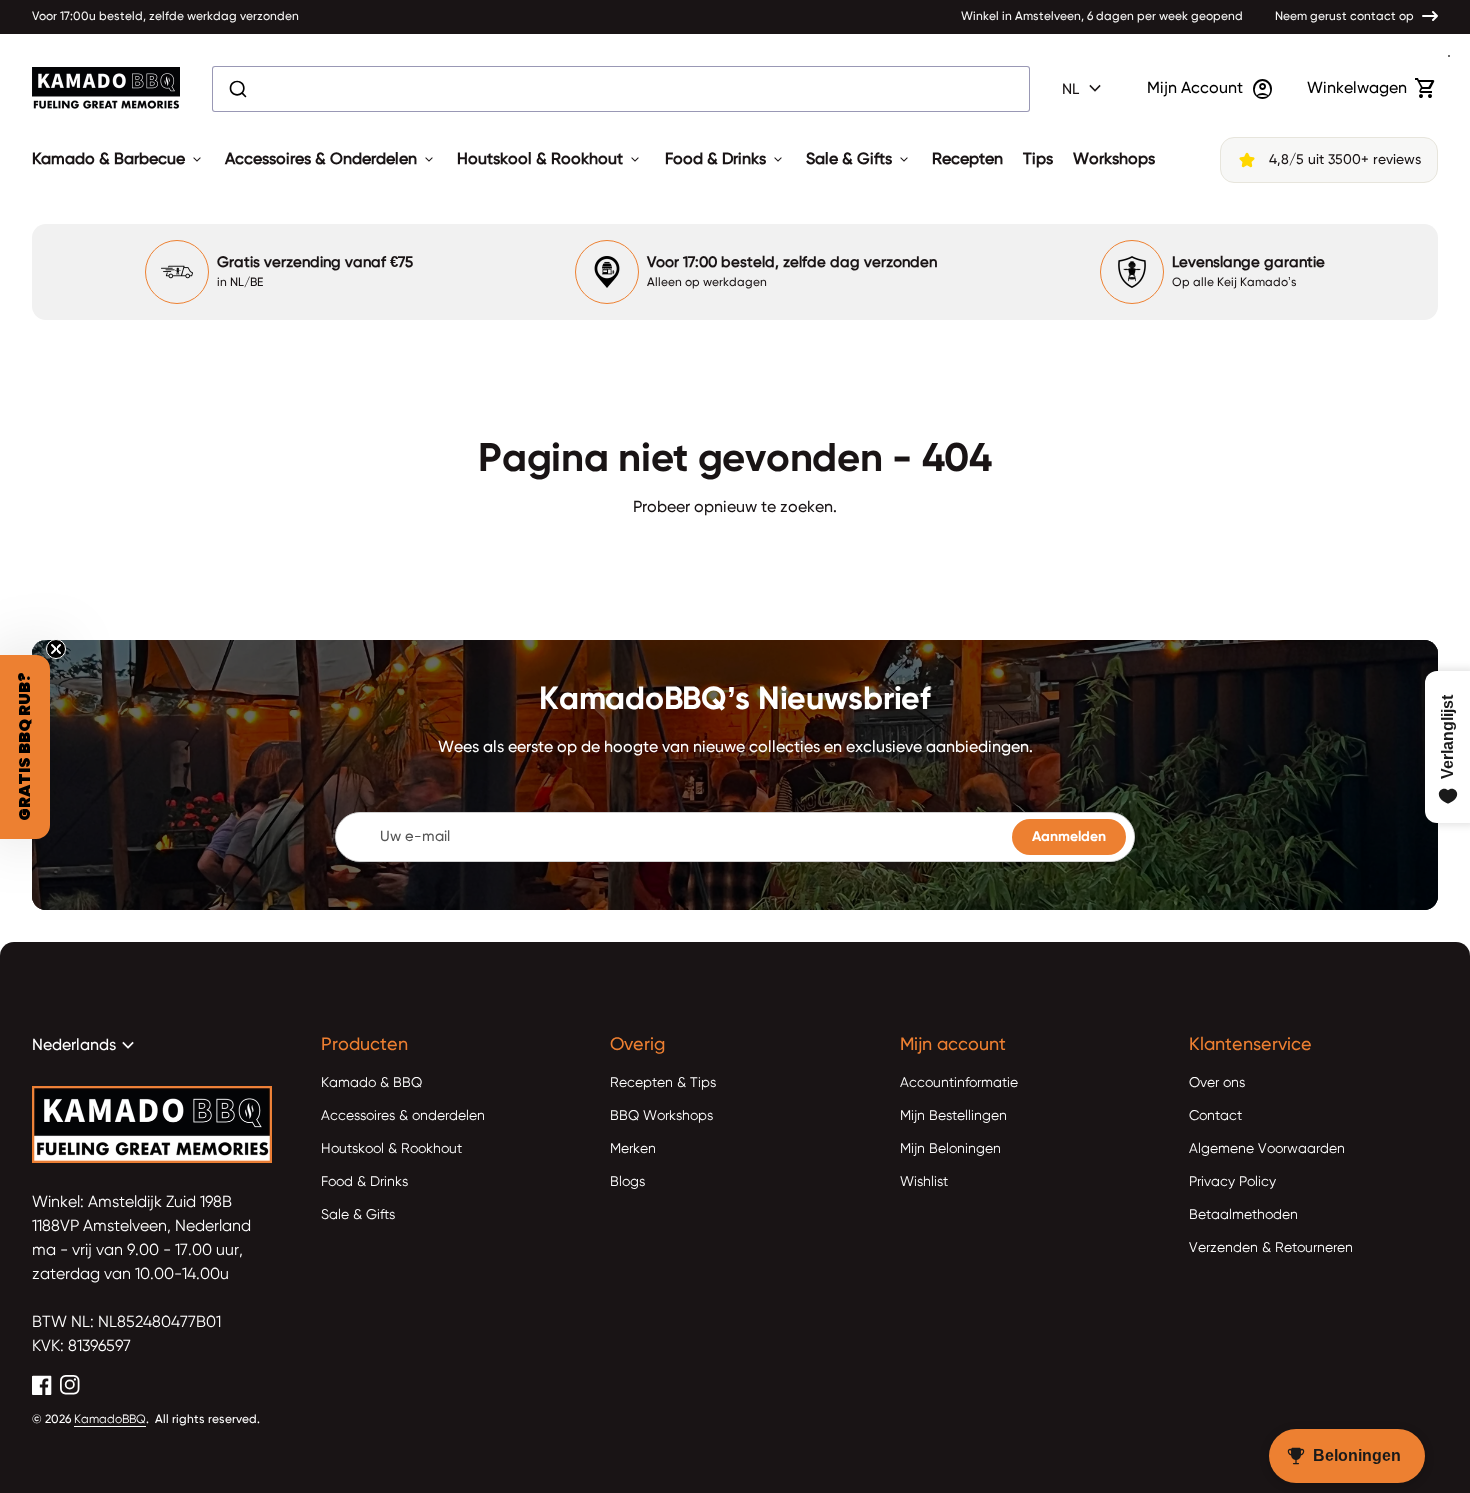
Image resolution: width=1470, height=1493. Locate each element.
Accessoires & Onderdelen (331, 160)
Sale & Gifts (859, 160)
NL (1084, 89)
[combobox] (621, 89)
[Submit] (236, 89)
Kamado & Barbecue (118, 160)
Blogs (627, 1182)
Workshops (1114, 160)
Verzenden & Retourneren (1271, 1248)
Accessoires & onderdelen (403, 1116)
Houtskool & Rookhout (550, 160)
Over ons (1217, 1083)
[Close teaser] (56, 649)
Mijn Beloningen (950, 1149)
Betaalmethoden (1243, 1215)
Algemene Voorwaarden (1267, 1149)
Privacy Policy (1232, 1182)
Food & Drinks (725, 160)
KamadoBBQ (110, 1420)
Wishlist (924, 1182)
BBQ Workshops (661, 1116)
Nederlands (86, 1046)
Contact (1215, 1116)
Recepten (967, 160)
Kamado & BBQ (371, 1083)
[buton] (1084, 89)
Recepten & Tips (663, 1083)
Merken (633, 1149)
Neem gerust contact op (1344, 17)
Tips (1038, 160)
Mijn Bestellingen (953, 1116)
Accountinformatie (959, 1083)
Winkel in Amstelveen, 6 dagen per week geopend (1102, 17)
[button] (25, 747)
